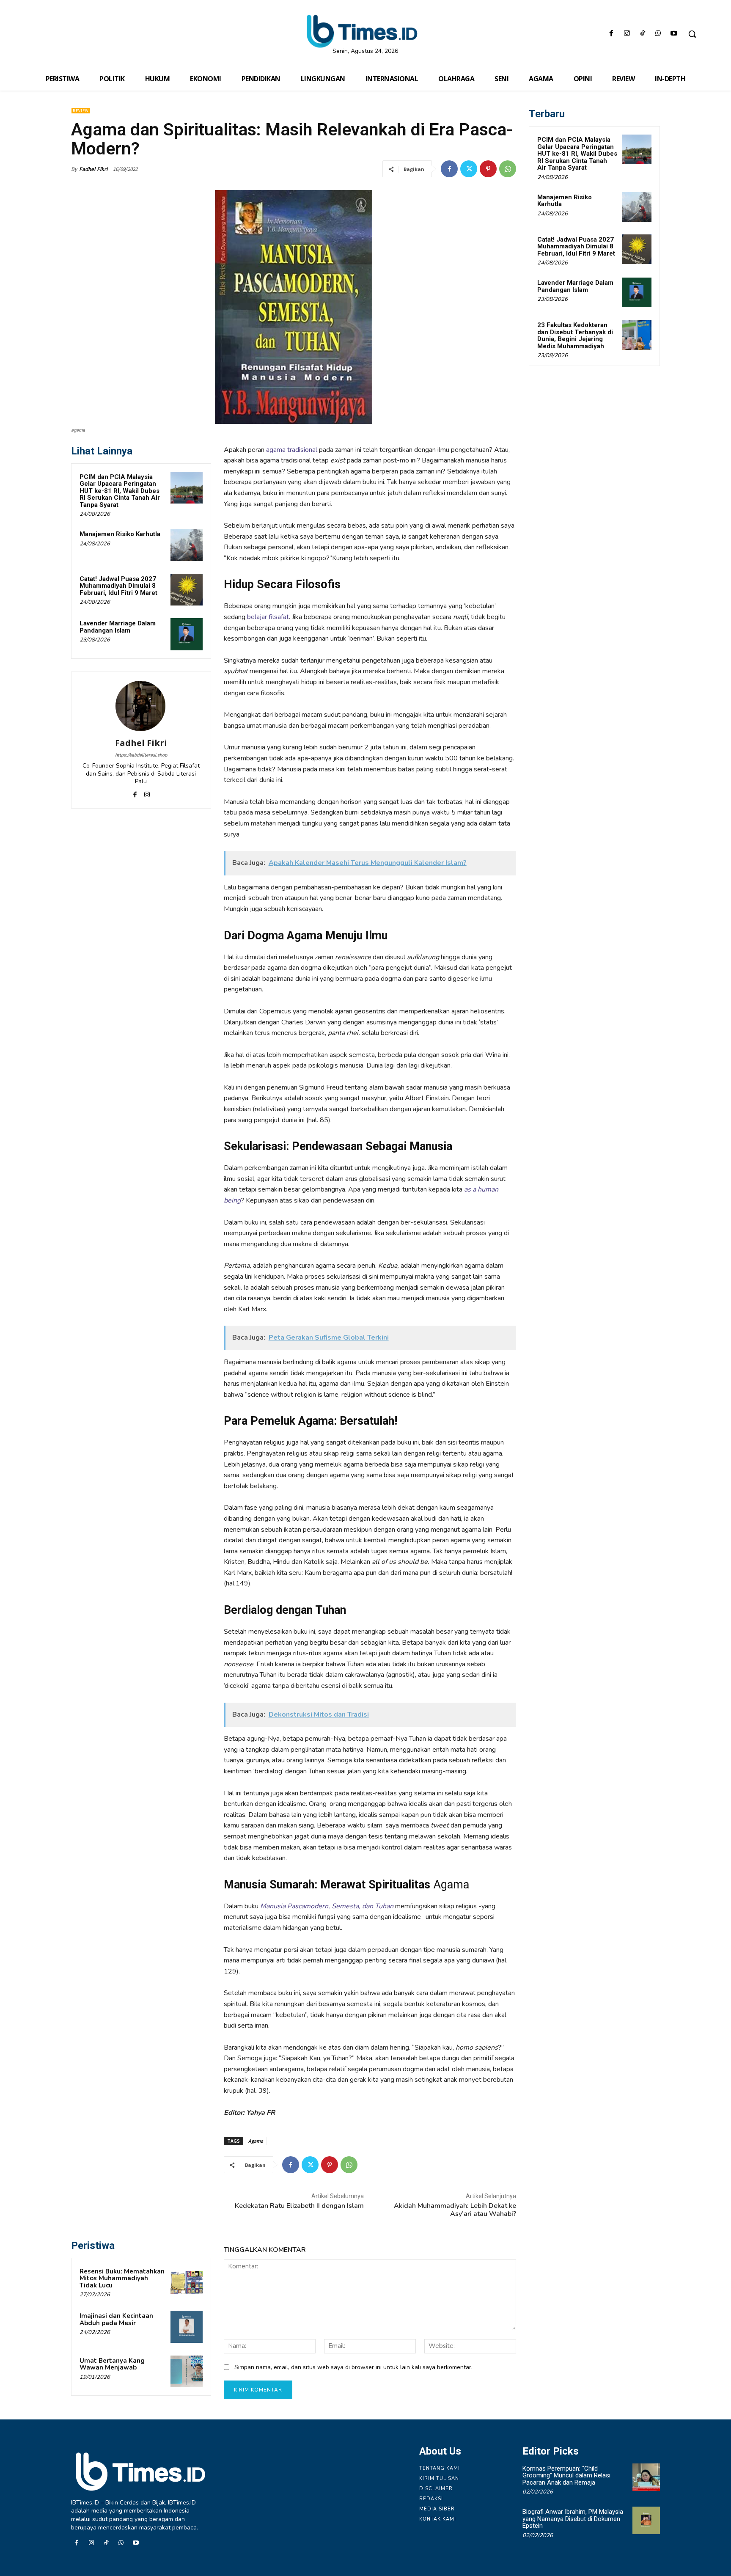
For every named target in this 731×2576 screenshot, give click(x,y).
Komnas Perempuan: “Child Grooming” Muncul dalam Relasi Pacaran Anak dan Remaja (566, 2476)
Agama (256, 2141)
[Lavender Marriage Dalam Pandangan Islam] (187, 634)
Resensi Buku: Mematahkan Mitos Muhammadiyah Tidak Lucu (122, 2278)
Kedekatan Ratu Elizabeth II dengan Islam (299, 2206)
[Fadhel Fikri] (141, 706)
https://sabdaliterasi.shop (141, 755)
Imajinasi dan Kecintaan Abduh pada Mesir (116, 2319)
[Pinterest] (488, 169)
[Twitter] (469, 169)
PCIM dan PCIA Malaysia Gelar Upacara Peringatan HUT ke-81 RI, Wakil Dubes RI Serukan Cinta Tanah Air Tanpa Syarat (120, 491)
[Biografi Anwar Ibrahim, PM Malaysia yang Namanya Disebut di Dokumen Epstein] (646, 2520)
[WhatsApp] (658, 34)
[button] (692, 34)
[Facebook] (611, 34)
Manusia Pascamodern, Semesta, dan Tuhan (327, 1906)
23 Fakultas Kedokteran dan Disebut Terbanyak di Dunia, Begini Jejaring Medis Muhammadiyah (575, 336)
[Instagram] (627, 34)
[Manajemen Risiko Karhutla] (187, 545)
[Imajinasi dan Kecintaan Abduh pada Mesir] (187, 2327)
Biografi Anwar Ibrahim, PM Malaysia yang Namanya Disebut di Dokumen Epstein (573, 2519)
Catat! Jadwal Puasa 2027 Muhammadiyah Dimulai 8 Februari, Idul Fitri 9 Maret (118, 586)
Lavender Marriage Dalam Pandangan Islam (118, 627)
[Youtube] (674, 34)
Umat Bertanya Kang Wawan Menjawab (112, 2364)
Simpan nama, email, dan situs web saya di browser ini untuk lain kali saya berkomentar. (353, 2367)
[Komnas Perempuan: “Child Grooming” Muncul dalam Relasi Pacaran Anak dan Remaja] (646, 2477)
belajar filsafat (268, 617)
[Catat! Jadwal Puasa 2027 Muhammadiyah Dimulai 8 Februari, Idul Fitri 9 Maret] (187, 590)
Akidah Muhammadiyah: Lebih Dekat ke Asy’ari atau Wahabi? (455, 2210)
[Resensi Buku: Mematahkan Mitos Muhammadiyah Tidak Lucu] (187, 2282)
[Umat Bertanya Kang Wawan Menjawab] (187, 2372)
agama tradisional (292, 450)
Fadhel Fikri (93, 169)
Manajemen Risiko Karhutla (120, 534)
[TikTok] (642, 34)
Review (81, 111)
